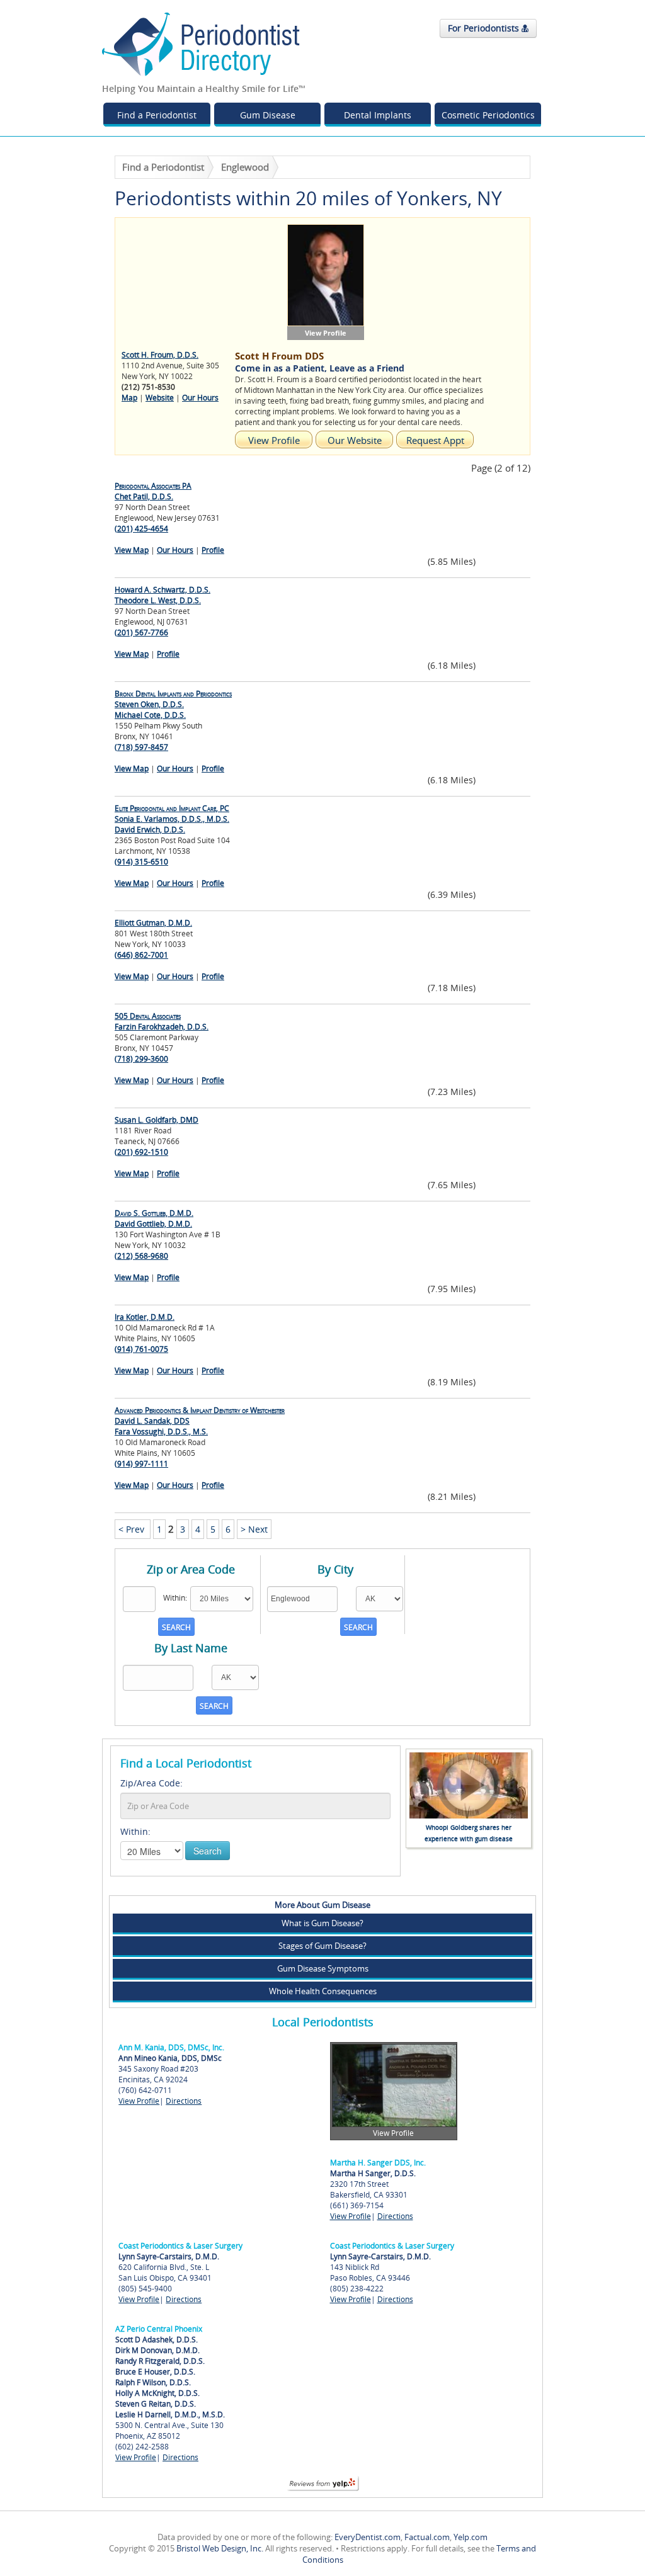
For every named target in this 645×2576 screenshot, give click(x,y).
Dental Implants (378, 115)
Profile (213, 550)
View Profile (139, 2101)
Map (129, 398)
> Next (254, 1529)
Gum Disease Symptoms (323, 1968)
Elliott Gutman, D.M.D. (153, 923)
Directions (184, 2101)
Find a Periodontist (157, 115)
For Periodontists (485, 28)
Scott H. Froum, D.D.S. (160, 355)
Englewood (245, 167)
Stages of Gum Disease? (322, 1946)
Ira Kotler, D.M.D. (145, 1317)
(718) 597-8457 (141, 747)
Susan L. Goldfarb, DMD (157, 1120)
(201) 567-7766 (141, 633)
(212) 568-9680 (141, 1256)
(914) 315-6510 (141, 862)
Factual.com (427, 2537)
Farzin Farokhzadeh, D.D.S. (162, 1021)
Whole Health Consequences (323, 1991)
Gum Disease (268, 115)
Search (208, 1851)
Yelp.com (471, 2537)
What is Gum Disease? (322, 1923)
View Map (132, 550)
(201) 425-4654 (141, 529)
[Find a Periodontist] (201, 43)
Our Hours (200, 398)
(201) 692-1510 (141, 1152)
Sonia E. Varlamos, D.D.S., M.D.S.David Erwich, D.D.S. (172, 819)
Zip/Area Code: (151, 1783)
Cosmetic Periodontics (488, 115)
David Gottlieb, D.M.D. (154, 1218)
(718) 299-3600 (141, 1059)
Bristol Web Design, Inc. (220, 2548)
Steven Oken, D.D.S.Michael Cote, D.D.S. (173, 704)
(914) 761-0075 (141, 1349)
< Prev (133, 1529)
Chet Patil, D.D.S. (153, 491)
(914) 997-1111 (141, 1464)
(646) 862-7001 (141, 955)
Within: (135, 1831)
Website (160, 398)
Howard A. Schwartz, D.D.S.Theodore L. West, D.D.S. (163, 595)
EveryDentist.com (368, 2537)
